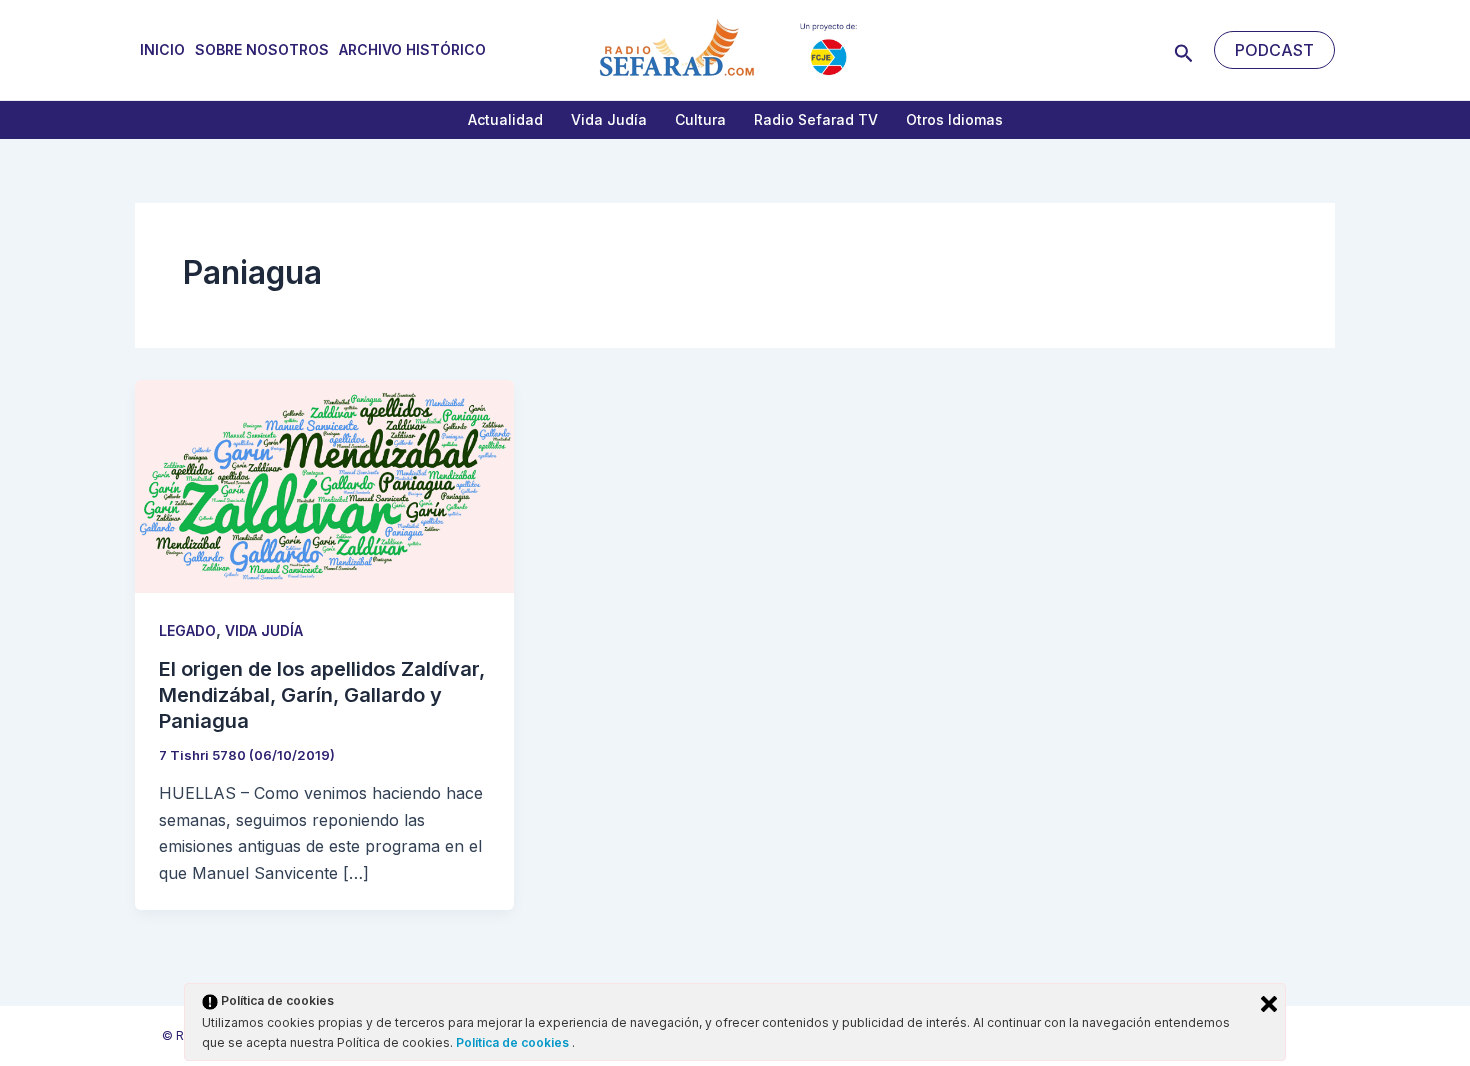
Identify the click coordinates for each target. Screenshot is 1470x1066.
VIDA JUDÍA (264, 630)
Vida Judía (609, 119)
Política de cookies (514, 1042)
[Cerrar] (1269, 1004)
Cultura (700, 119)
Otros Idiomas (954, 119)
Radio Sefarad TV (816, 119)
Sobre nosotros (262, 49)
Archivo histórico (412, 49)
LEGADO (187, 630)
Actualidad (505, 119)
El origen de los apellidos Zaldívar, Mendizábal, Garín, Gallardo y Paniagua (322, 695)
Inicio (162, 49)
